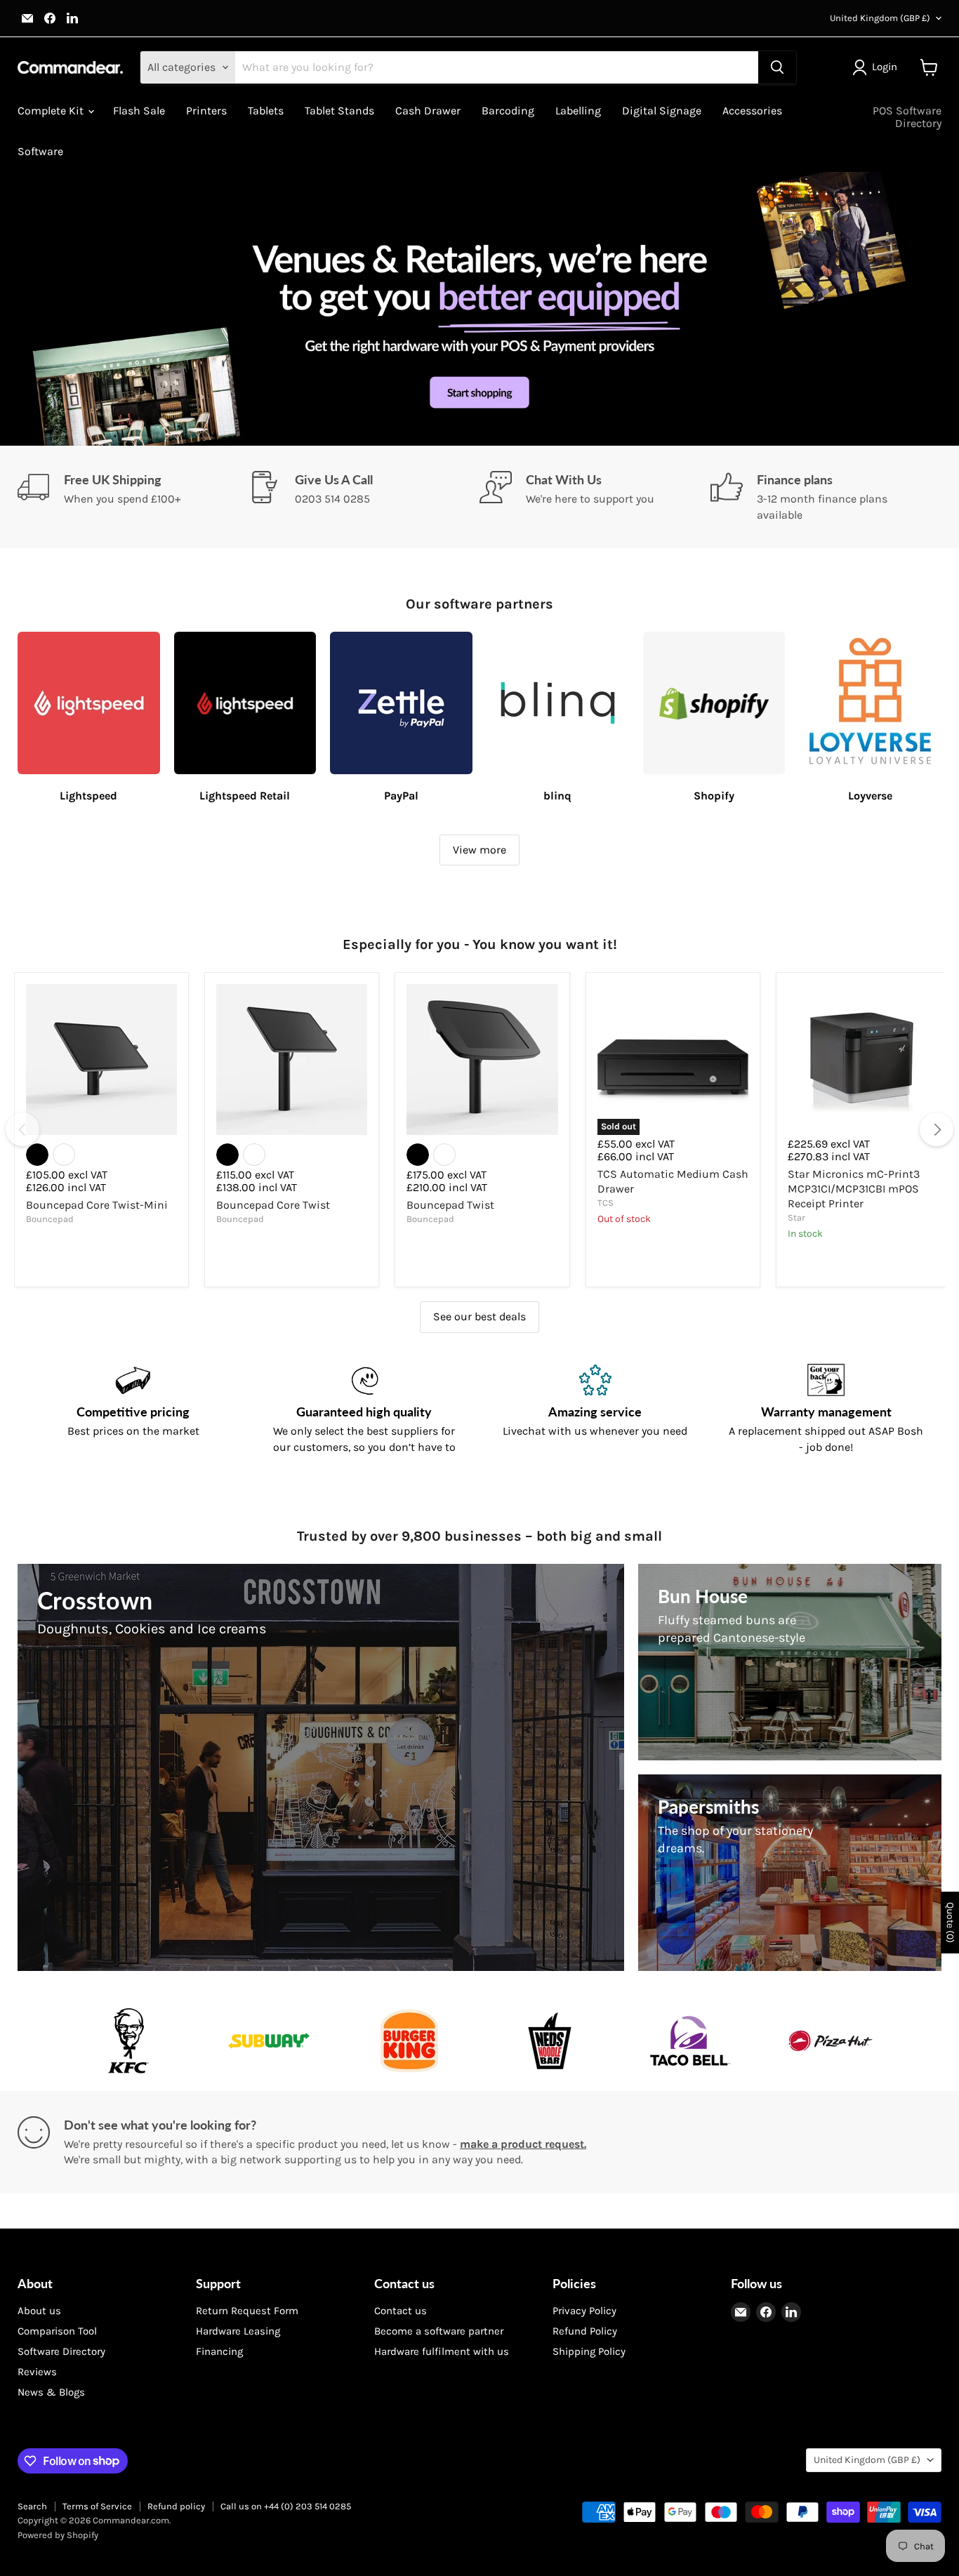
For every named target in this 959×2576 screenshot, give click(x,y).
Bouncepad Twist (450, 1205)
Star (796, 1217)
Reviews (37, 2372)
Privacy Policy (584, 2311)
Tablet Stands (339, 111)
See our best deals (479, 1316)
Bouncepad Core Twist (273, 1205)
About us (39, 2311)
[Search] (777, 67)
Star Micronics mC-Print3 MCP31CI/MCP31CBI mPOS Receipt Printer (854, 1189)
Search (32, 2506)
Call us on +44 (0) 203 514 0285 (286, 2506)
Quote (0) (950, 1923)
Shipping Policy (589, 2351)
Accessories (752, 111)
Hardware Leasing (238, 2331)
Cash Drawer (428, 111)
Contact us (401, 2311)
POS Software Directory (907, 117)
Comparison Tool (57, 2331)
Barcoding (508, 111)
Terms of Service (97, 2506)
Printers (206, 111)
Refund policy (176, 2506)
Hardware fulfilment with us (442, 2351)
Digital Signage (662, 111)
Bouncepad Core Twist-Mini (97, 1205)
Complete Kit (52, 111)
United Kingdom (880, 18)
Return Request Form (247, 2311)
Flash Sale (139, 111)
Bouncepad (50, 1219)
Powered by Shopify (58, 2535)
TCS (606, 1203)
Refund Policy (585, 2331)
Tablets (266, 111)
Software (40, 151)
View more (479, 850)
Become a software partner (439, 2331)
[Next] (937, 1129)
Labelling (578, 111)
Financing (219, 2351)
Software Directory (61, 2351)
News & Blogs (51, 2392)
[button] (878, 67)
